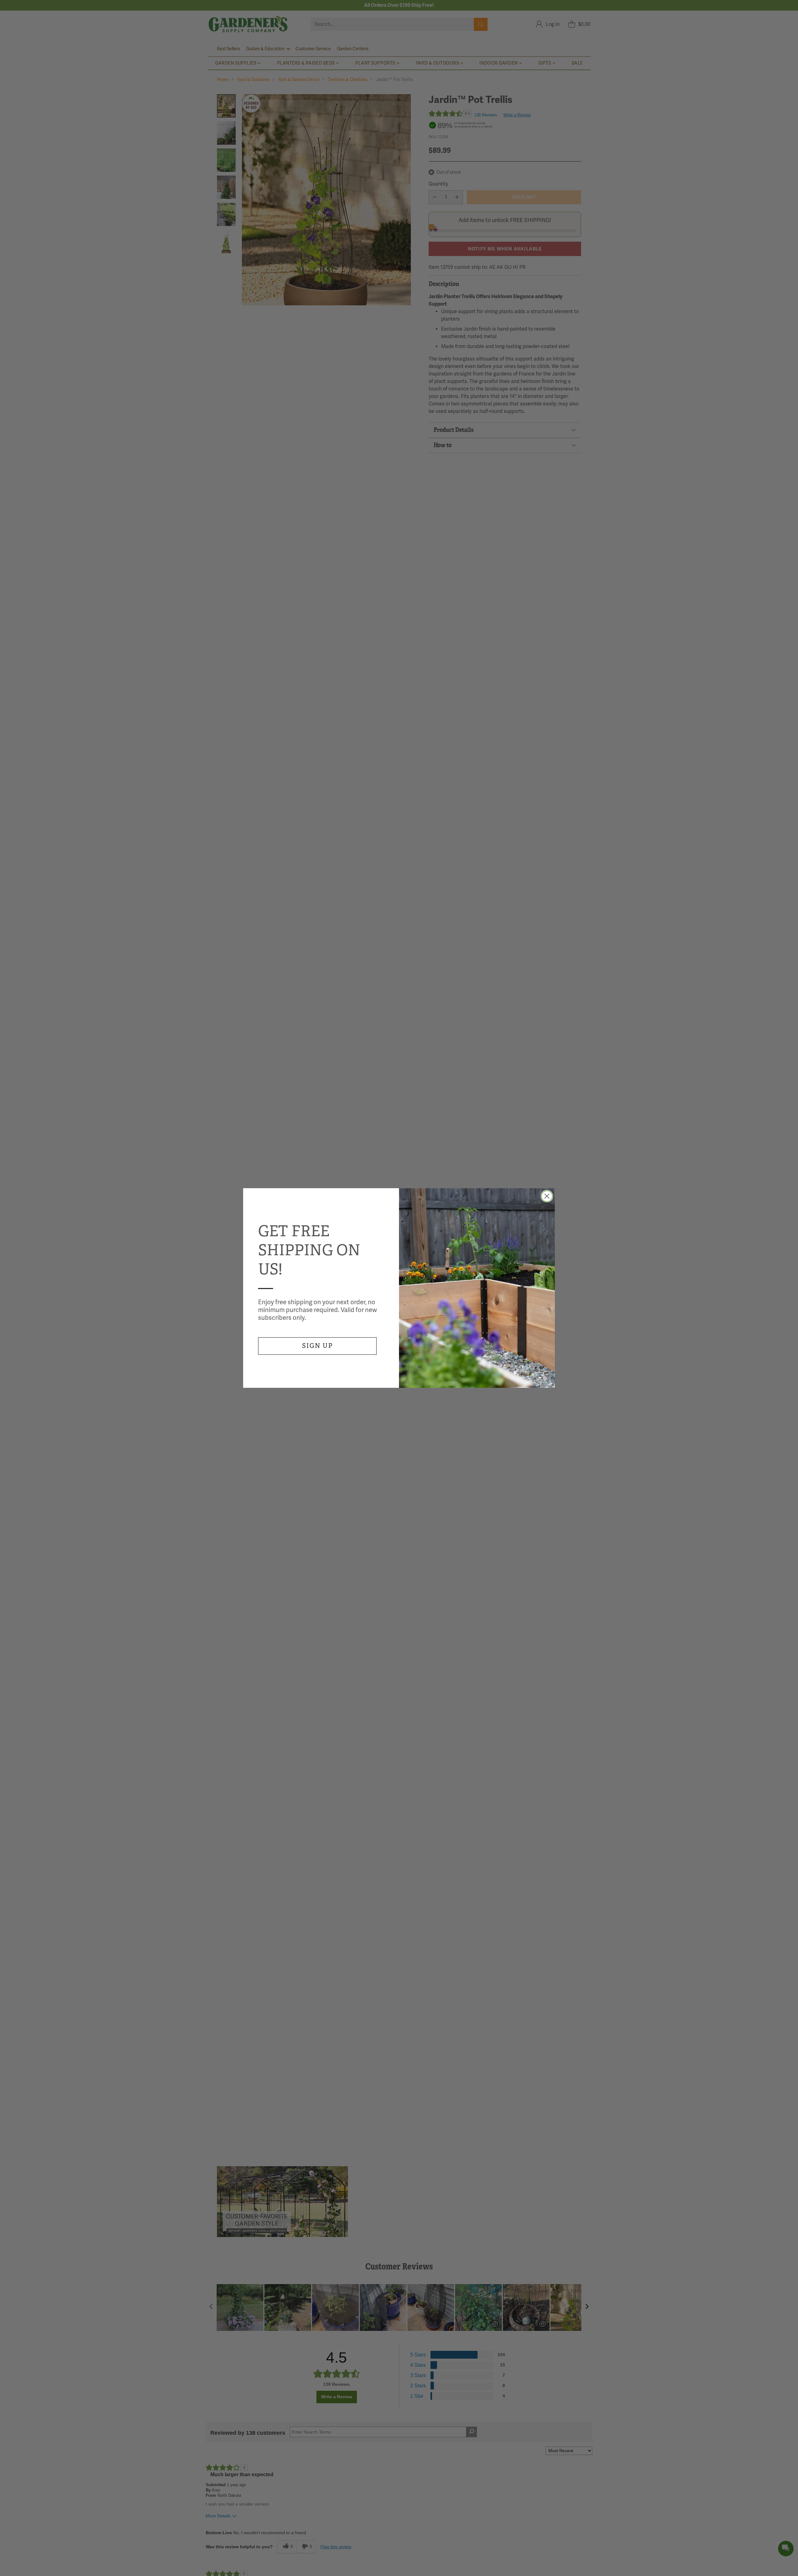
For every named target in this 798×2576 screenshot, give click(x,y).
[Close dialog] (547, 1196)
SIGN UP (317, 1346)
